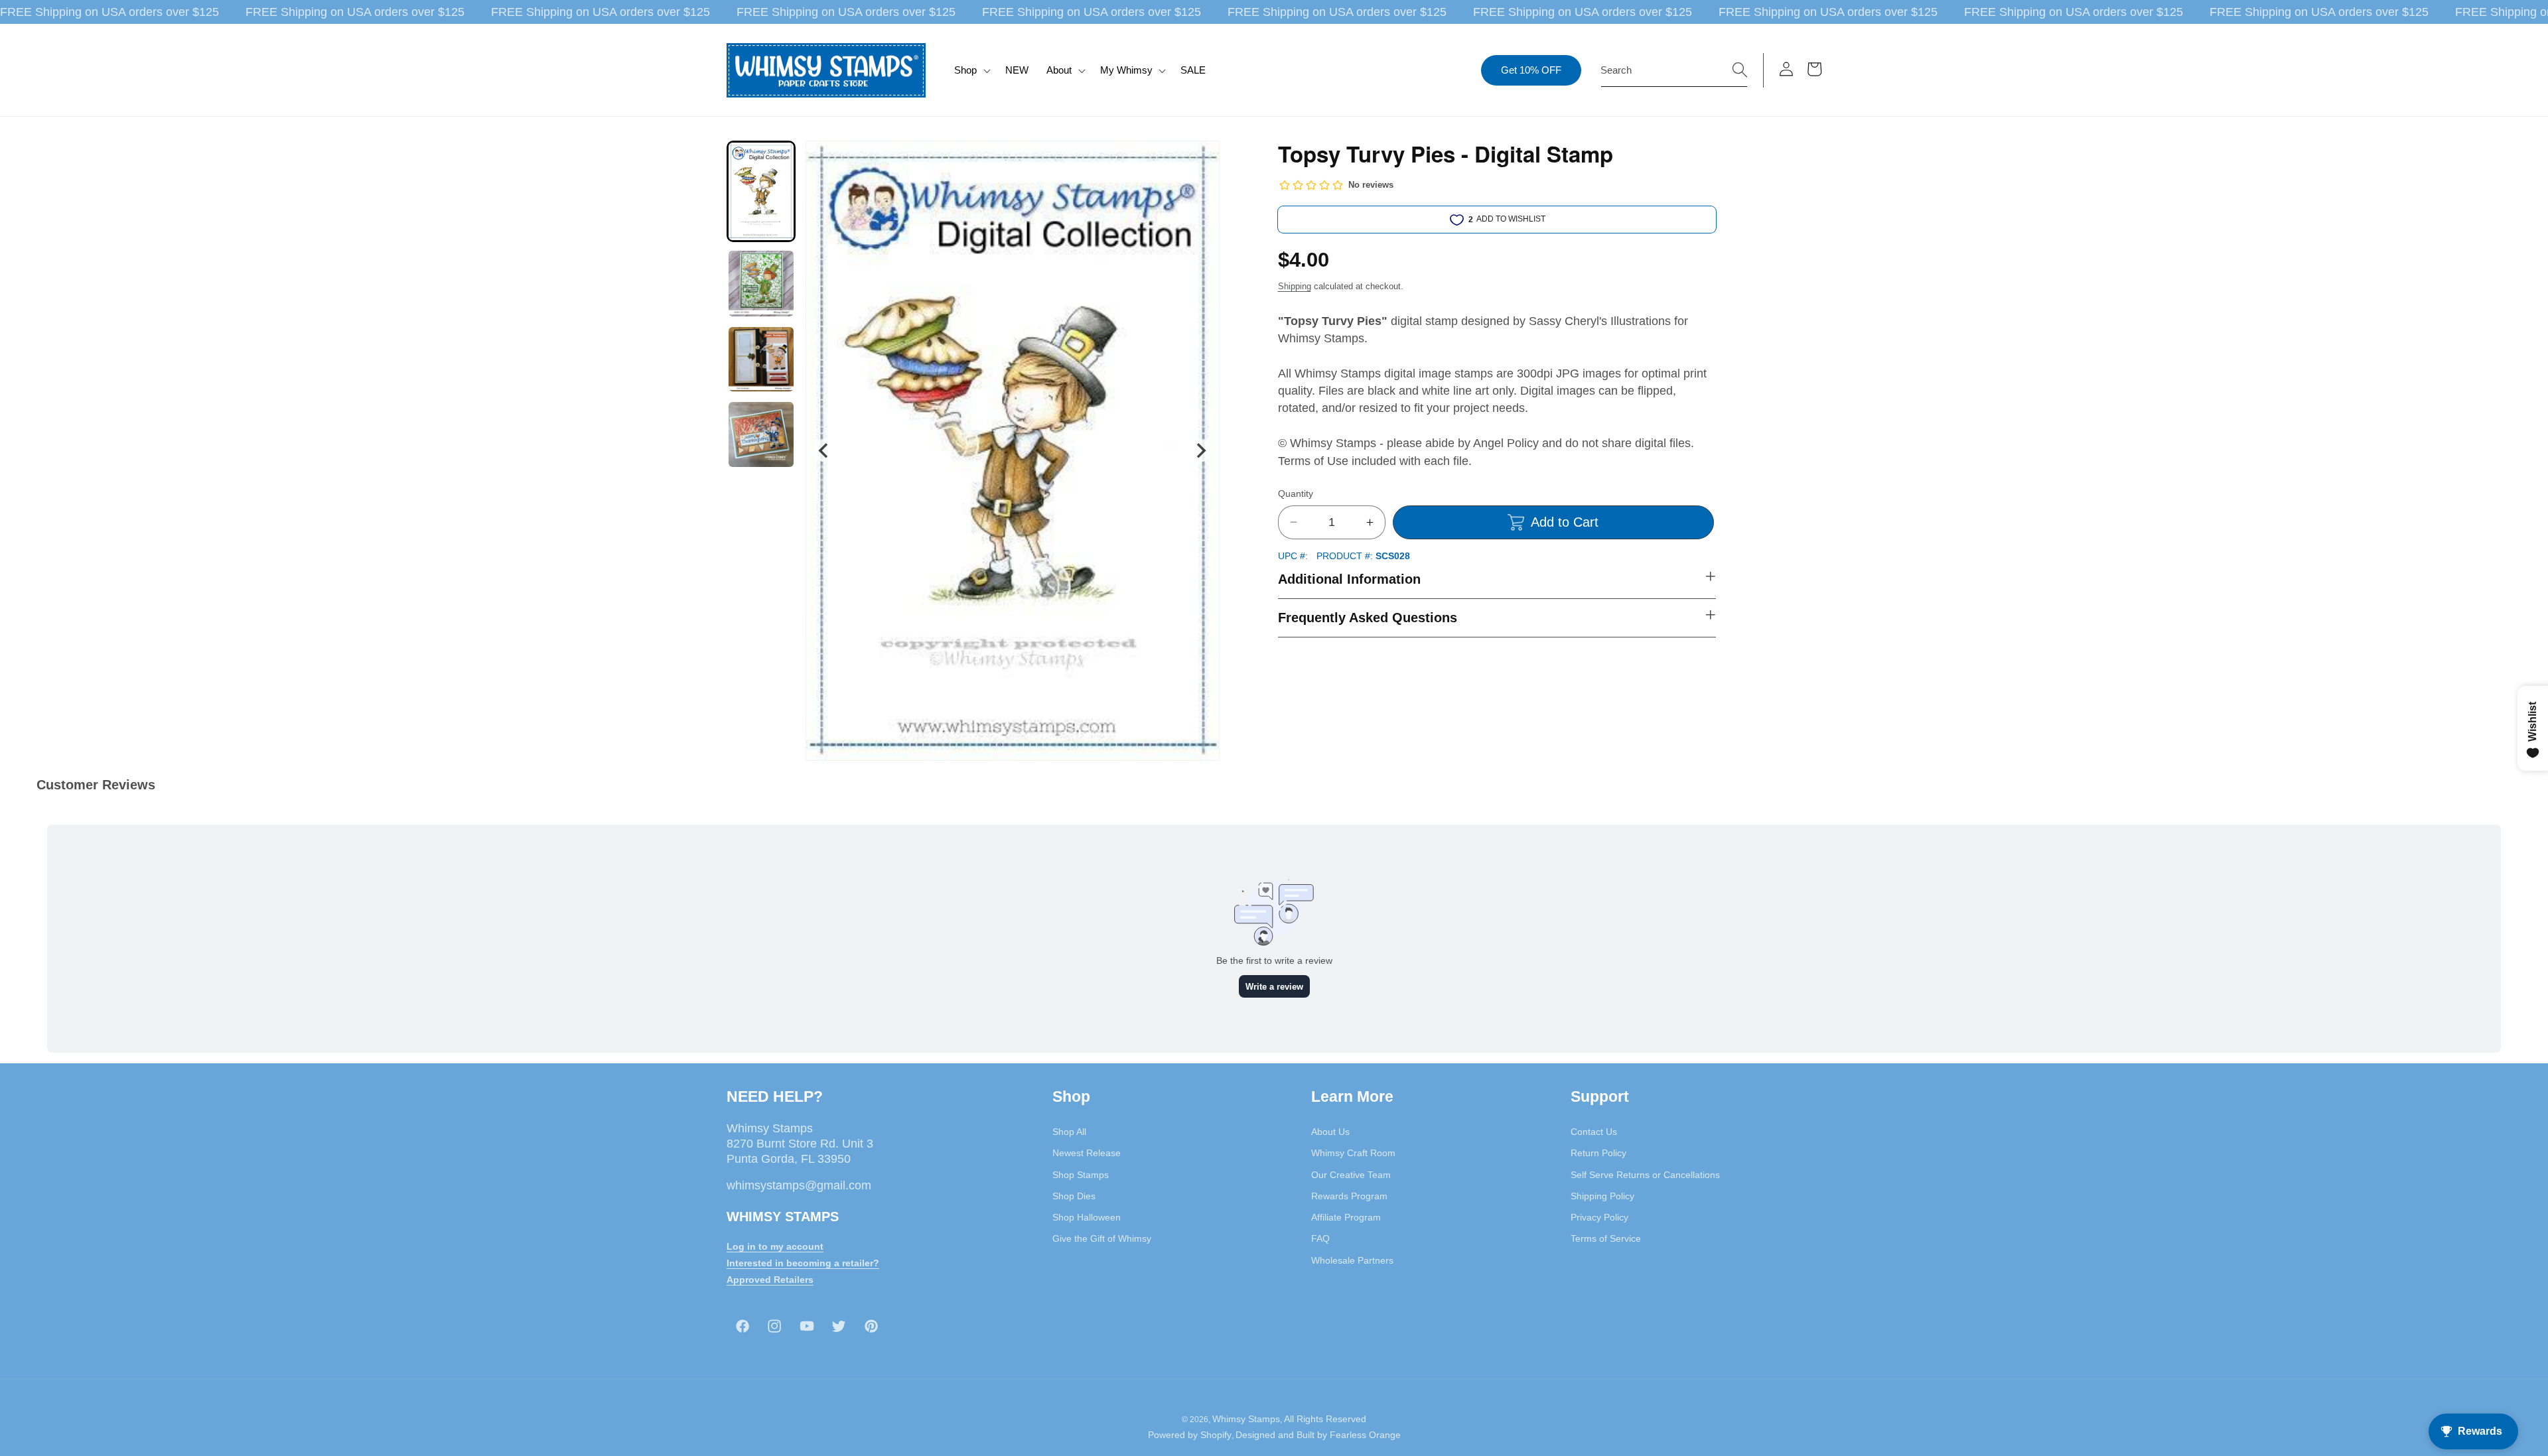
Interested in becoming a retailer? (803, 1263)
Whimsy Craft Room (1353, 1154)
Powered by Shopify (1190, 1435)
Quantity (1296, 494)
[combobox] (1674, 70)
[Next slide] (1200, 451)
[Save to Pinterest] (1201, 159)
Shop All (1069, 1132)
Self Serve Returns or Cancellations (1645, 1175)
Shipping (1295, 286)
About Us (1330, 1132)
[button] (971, 70)
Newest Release (1087, 1154)
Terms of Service (1606, 1239)
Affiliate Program (1346, 1217)
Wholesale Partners (1352, 1260)
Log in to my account (775, 1247)
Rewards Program (1349, 1196)
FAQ (1320, 1239)
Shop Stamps (1081, 1175)
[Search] (1740, 70)
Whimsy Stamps (1246, 1420)
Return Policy (1598, 1154)
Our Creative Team (1351, 1175)
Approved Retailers (770, 1280)
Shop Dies (1074, 1196)
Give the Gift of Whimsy (1102, 1239)
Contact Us (1594, 1132)
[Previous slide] (824, 451)
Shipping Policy (1602, 1196)
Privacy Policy (1599, 1217)
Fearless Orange (1365, 1435)
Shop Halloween (1087, 1217)
